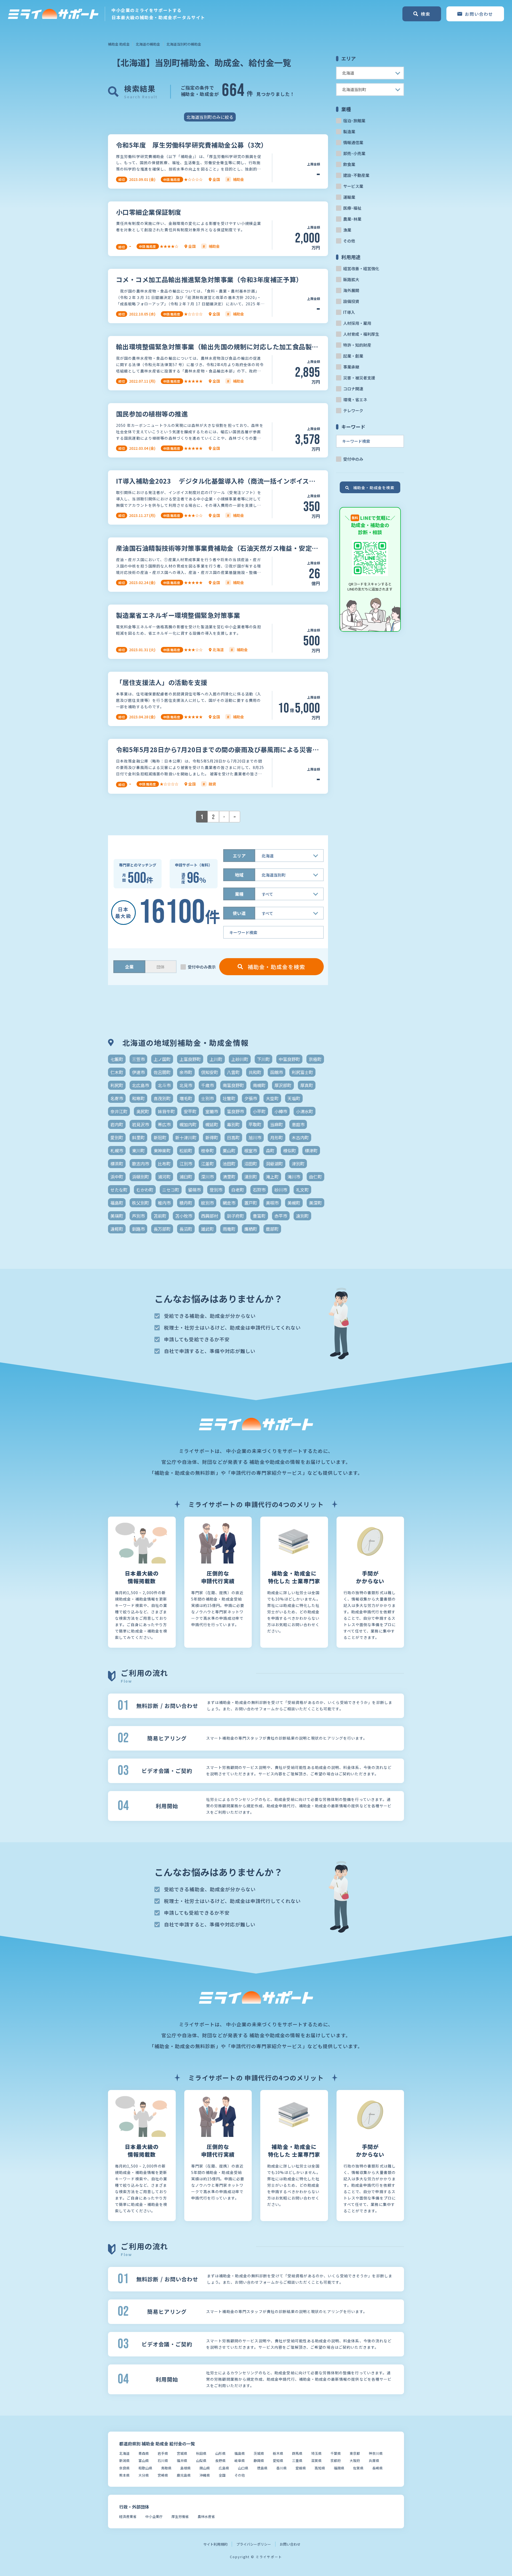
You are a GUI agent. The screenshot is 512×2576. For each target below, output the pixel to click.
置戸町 (251, 1203)
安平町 (190, 1111)
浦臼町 (186, 1177)
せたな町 (119, 1190)
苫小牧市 (184, 1216)
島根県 (185, 2468)
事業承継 (351, 367)
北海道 (124, 2453)
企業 (129, 967)
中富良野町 (289, 1059)
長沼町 (186, 1229)
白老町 (238, 1190)
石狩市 (259, 1190)
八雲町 (233, 1072)
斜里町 (138, 1137)
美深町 (315, 1203)
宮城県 (182, 2453)
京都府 (336, 2460)
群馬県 (297, 2453)
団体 (161, 967)
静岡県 (259, 2460)
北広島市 (141, 1085)
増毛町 (186, 1098)
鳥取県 (166, 2468)
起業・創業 (353, 356)
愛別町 (117, 1137)
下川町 (263, 1059)
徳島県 (262, 2468)
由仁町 (315, 1177)
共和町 (255, 1072)
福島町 (117, 1203)
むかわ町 (145, 1190)
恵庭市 (298, 1124)
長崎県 (377, 2468)
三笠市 (138, 1059)
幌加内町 (188, 1124)
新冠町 (160, 1137)
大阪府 (355, 2460)
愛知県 (278, 2460)
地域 (239, 875)
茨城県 (259, 2453)
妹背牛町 (166, 1111)
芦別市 (138, 1216)
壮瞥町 (229, 1098)
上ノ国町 (162, 1059)
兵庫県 (374, 2460)
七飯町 (117, 1059)
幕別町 (233, 1124)
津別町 (298, 1164)
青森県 (144, 2453)
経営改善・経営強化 (361, 268)
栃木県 (278, 2453)
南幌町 (259, 1085)
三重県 (297, 2460)
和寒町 (138, 1098)
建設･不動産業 (356, 175)
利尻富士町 (302, 1072)
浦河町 (164, 1177)
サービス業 (353, 186)
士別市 (207, 1098)
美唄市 (272, 1203)
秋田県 (201, 2453)
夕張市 (251, 1098)
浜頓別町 (141, 1177)
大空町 (272, 1098)
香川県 (281, 2468)
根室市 (251, 1151)
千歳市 (207, 1085)
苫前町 (160, 1216)
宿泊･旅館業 (354, 121)
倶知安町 (210, 1072)
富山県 (144, 2460)
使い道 (239, 913)
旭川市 (255, 1137)
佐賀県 (358, 2468)
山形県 (220, 2453)
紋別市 (207, 1203)
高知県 (320, 2468)
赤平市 (281, 1216)
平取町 (255, 1124)
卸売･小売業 (354, 153)
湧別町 (251, 1177)
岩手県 (163, 2453)
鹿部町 (272, 1229)
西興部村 (210, 1216)
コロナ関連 (353, 389)
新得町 (212, 1137)
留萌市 (194, 1190)
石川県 (163, 2460)
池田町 (229, 1164)
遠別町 (302, 1216)
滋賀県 (316, 2460)
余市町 (186, 1072)
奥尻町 (143, 1111)
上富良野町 (190, 1059)
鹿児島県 (184, 2475)
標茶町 (117, 1164)
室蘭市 (212, 1111)
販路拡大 (351, 279)
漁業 (347, 230)
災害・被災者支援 (359, 378)
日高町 (233, 1137)
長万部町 (162, 1229)
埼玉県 (316, 2453)
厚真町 (307, 1085)
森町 (270, 1151)
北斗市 (164, 1085)
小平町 (259, 1111)
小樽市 (281, 1111)
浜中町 (117, 1177)
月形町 (277, 1137)
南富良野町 (233, 1085)
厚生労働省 (180, 2516)
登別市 (216, 1190)
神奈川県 (376, 2453)
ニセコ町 (171, 1190)
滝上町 (272, 1177)
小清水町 (305, 1111)
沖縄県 (205, 2475)
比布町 (164, 1164)
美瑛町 (117, 1216)
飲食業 (349, 164)
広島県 (224, 2468)
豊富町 (259, 1216)
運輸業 (349, 197)
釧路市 (138, 1229)
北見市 (186, 1085)
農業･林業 (352, 219)
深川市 (207, 1177)
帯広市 (164, 1124)
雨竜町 (229, 1229)
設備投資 (351, 301)
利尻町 (117, 1085)
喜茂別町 (162, 1098)
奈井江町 (119, 1111)
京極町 (315, 1059)
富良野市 (235, 1111)
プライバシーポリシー (254, 2544)
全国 (222, 2475)
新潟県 (124, 2460)
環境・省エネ (355, 400)
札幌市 (117, 1151)
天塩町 (294, 1098)
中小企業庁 (154, 2516)
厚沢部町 (283, 1085)
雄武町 (207, 1229)
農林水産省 (206, 2516)
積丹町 (186, 1203)
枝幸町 (207, 1151)
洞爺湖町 (274, 1164)
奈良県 (124, 2468)
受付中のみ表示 (202, 967)
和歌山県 (145, 2468)
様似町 (290, 1151)
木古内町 (300, 1137)
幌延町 (212, 1124)
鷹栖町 (251, 1229)
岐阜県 (240, 2460)
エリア (239, 856)
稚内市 (164, 1203)
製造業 (349, 131)
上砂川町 (240, 1059)
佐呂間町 (162, 1072)
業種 (239, 894)
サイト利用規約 (215, 2544)
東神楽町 (162, 1151)
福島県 (240, 2453)
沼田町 (251, 1164)
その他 (349, 241)
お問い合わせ (290, 2544)
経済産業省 (128, 2516)
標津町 (311, 1151)
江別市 (186, 1164)
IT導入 (349, 312)
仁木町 (117, 1072)
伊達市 (138, 1072)
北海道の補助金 (148, 44)
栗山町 (229, 1151)
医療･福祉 (352, 208)
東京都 (355, 2453)
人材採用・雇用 (357, 323)
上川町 (216, 1059)
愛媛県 (301, 2468)
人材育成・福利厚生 (361, 334)
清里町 (229, 1177)
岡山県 (205, 2468)
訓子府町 (235, 1216)
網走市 (229, 1203)
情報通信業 (353, 142)
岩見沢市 (141, 1124)
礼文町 (302, 1190)
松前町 (186, 1151)
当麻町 (277, 1124)
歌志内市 (141, 1164)
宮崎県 (163, 2475)
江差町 (207, 1164)
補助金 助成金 (119, 44)
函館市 (277, 1072)
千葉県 (336, 2453)
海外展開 (351, 290)
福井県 (182, 2460)
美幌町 (294, 1203)
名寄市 (117, 1098)
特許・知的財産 (357, 345)
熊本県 (124, 2475)
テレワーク (353, 410)
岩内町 (117, 1124)
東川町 (138, 1151)
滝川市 (294, 1177)
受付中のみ (353, 459)
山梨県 (201, 2460)
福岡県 (339, 2468)
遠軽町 (117, 1229)
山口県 (243, 2468)
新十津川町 (186, 1137)
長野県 (220, 2460)
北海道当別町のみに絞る (210, 117)
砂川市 (281, 1190)
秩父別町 (141, 1203)
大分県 (144, 2475)
